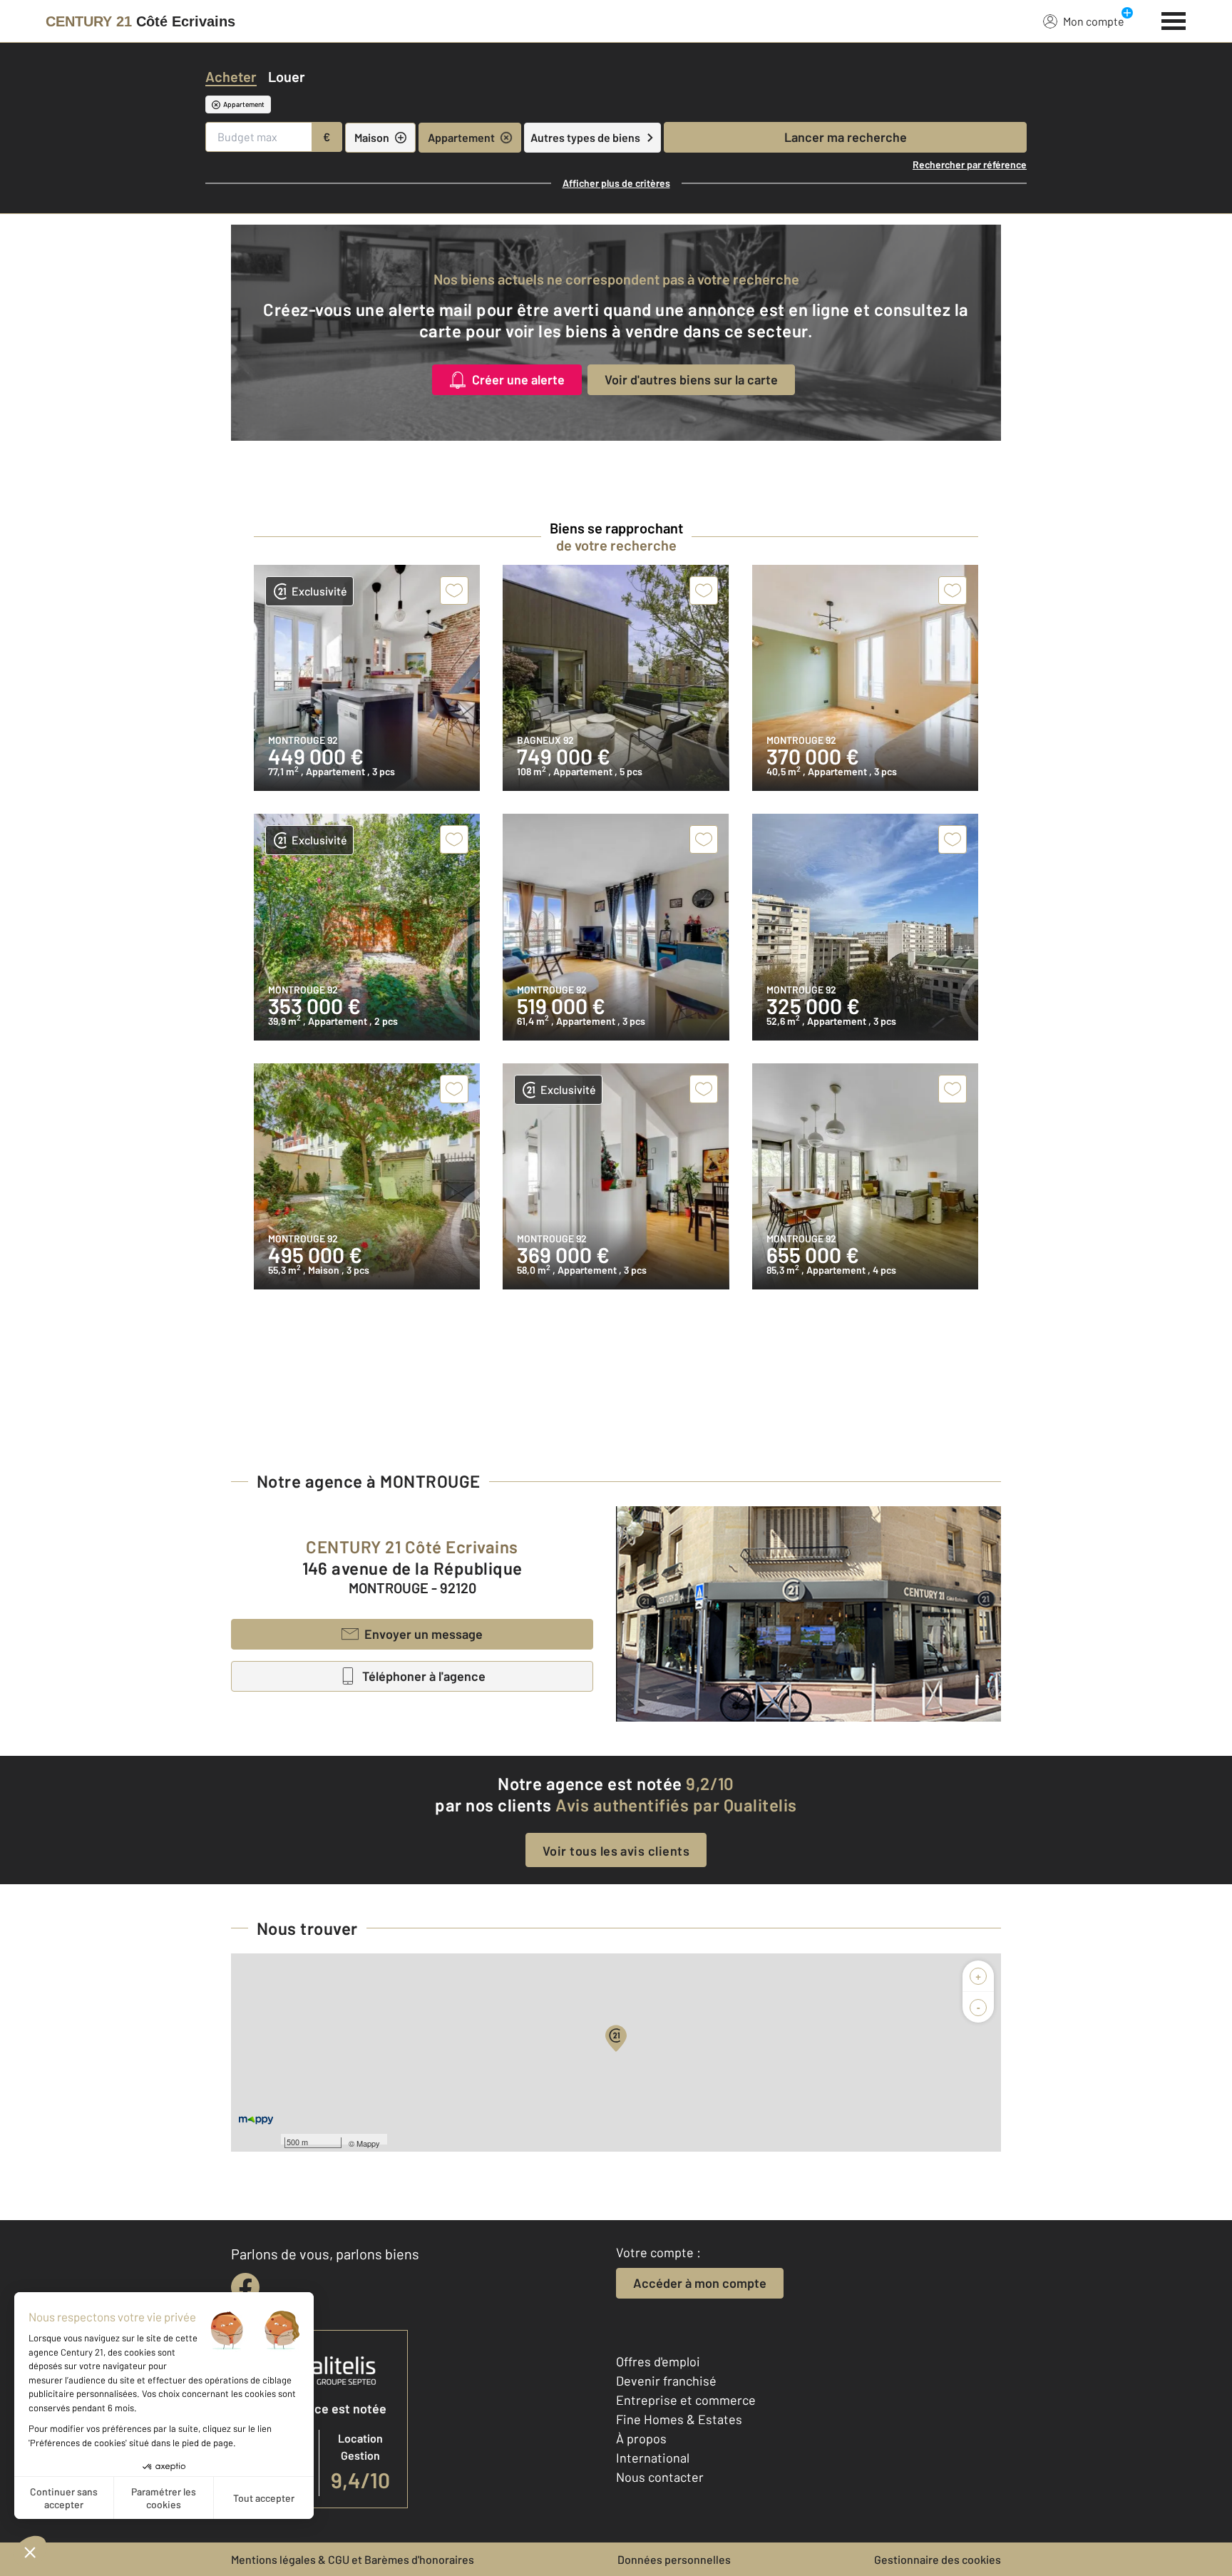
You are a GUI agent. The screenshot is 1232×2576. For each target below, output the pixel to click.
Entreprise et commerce (686, 2400)
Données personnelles (674, 2559)
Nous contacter (660, 2477)
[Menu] (1174, 19)
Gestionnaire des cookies (938, 2559)
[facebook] (245, 2287)
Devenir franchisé (666, 2381)
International (653, 2458)
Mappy (368, 2143)
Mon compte (1094, 21)
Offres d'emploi (658, 2361)
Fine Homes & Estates (679, 2419)
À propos (641, 2438)
